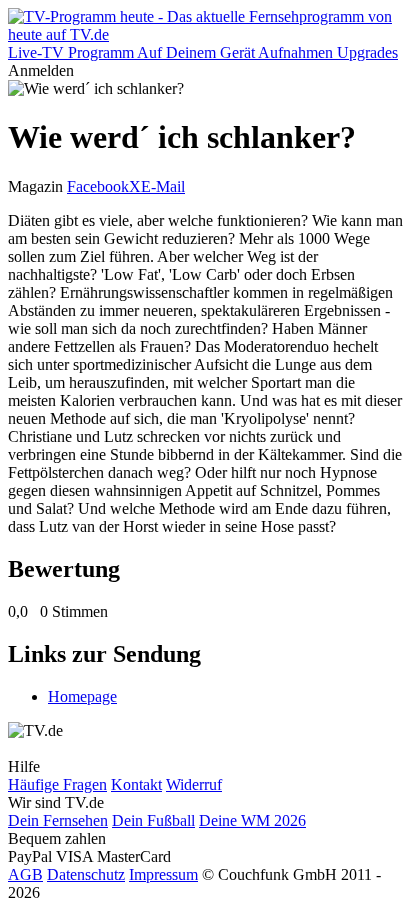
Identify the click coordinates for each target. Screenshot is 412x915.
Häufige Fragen (57, 784)
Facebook (98, 186)
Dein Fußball (153, 820)
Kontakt (136, 784)
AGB (25, 874)
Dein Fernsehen (58, 820)
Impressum (163, 874)
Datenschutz (86, 874)
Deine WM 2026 (252, 820)
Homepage (82, 696)
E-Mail (163, 186)
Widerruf (194, 784)
